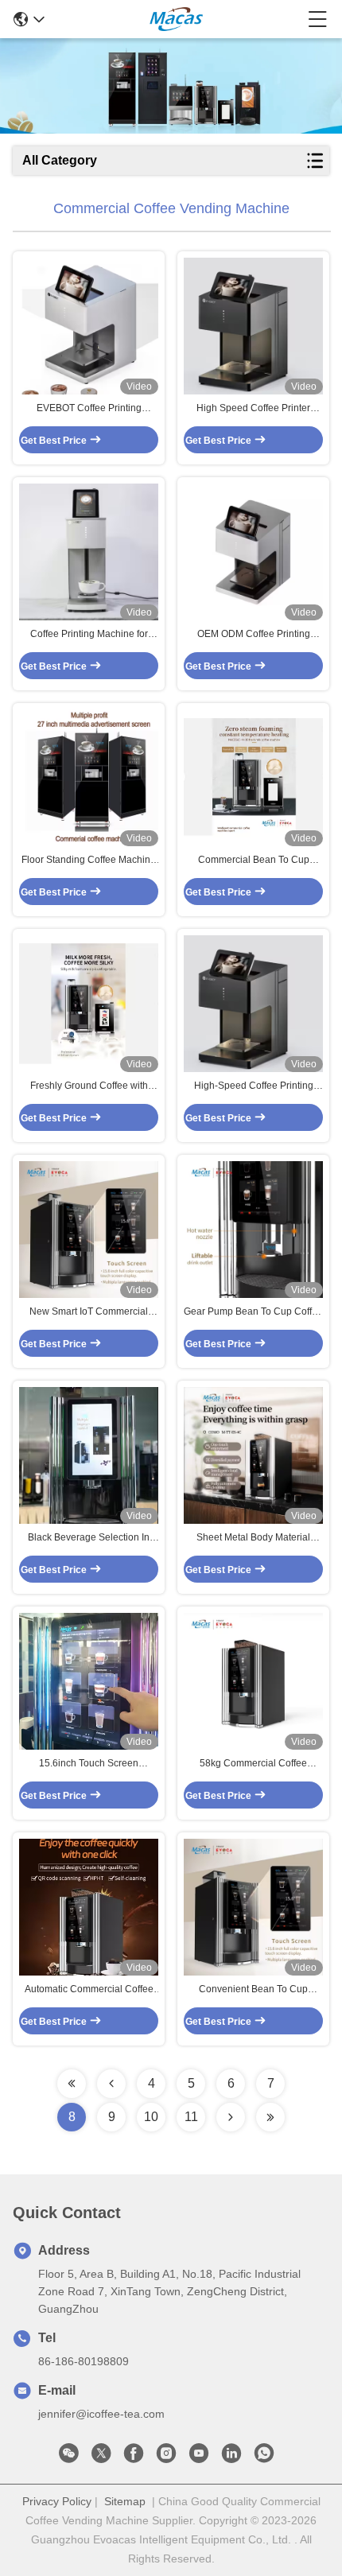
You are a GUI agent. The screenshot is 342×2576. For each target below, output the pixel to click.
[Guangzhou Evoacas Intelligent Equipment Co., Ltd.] (176, 19)
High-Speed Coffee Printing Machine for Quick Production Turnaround (254, 1086)
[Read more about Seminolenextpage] (72, 2084)
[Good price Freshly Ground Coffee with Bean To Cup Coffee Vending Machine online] (89, 1004)
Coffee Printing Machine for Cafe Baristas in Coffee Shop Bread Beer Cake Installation (89, 635)
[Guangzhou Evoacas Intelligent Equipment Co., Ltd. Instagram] (166, 2457)
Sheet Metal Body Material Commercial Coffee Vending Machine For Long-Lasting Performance (253, 1538)
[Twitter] (101, 2457)
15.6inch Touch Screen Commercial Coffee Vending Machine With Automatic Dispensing (89, 1764)
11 (191, 2117)
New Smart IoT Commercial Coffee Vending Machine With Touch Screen (89, 1312)
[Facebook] (134, 2457)
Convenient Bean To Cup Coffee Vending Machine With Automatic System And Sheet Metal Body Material (253, 1990)
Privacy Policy (57, 2501)
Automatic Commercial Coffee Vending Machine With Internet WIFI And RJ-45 (89, 1990)
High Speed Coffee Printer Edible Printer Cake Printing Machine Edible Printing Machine (253, 409)
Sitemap (125, 2501)
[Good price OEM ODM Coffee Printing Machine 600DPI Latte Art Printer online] (253, 552)
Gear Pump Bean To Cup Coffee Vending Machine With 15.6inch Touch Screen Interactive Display (253, 1312)
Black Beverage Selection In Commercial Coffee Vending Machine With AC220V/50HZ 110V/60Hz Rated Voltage (89, 1538)
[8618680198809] (264, 2457)
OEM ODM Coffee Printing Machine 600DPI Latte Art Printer (254, 635)
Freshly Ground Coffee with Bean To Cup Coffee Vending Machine (89, 1086)
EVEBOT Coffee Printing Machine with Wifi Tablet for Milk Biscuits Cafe (89, 409)
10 (151, 2117)
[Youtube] (199, 2457)
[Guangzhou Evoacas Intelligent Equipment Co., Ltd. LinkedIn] (231, 2457)
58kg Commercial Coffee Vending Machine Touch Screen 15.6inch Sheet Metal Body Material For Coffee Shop (253, 1764)
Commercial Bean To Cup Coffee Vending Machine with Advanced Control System (253, 861)
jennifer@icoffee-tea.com (101, 2414)
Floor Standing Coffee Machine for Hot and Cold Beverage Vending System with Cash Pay (89, 861)
